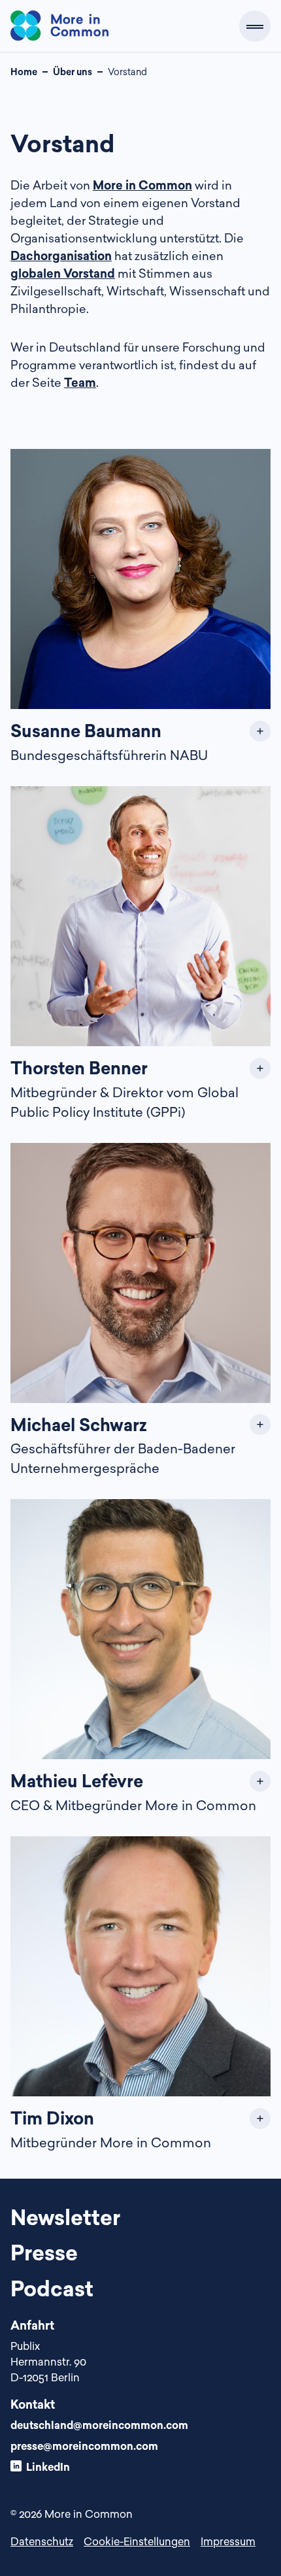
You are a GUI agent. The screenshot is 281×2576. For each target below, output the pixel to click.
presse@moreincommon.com (84, 2446)
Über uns (73, 72)
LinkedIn (48, 2467)
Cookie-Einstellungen (137, 2541)
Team (80, 382)
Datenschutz (42, 2541)
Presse (44, 2253)
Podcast (52, 2288)
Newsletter (65, 2217)
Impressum (228, 2541)
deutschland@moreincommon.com (99, 2425)
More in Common (142, 185)
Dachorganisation (61, 256)
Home (24, 72)
